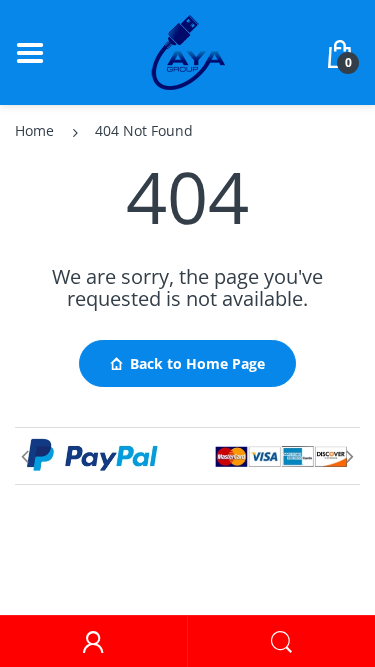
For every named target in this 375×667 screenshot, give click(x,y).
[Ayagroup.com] (187, 50)
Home (34, 130)
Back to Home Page (197, 363)
